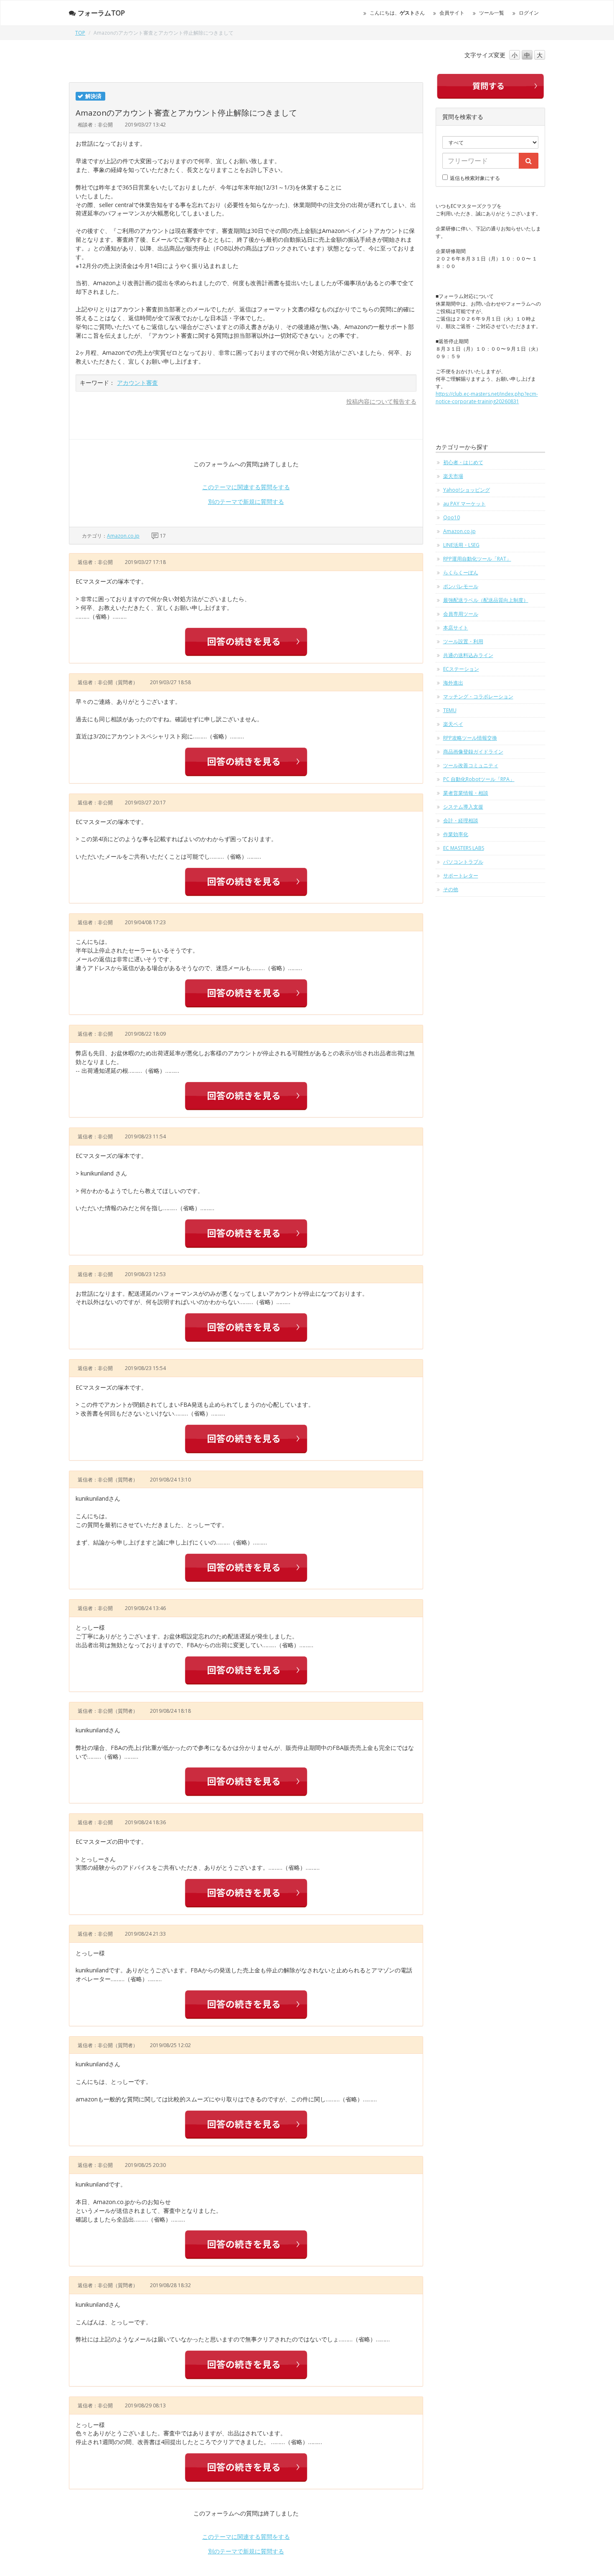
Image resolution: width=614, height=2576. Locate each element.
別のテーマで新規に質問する (246, 502)
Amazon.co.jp (123, 536)
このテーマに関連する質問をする (246, 487)
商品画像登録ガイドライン (473, 752)
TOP (80, 33)
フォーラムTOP (101, 13)
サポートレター (461, 876)
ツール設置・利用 (463, 641)
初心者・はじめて (463, 462)
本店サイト (456, 628)
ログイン (529, 13)
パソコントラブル (463, 862)
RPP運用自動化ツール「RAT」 (477, 559)
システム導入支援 (463, 807)
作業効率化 (456, 834)
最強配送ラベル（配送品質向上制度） (486, 600)
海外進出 (453, 683)
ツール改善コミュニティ (471, 765)
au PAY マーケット (464, 504)
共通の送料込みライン (468, 655)
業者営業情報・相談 (466, 793)
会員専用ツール (461, 614)
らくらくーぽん (461, 573)
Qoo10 (452, 517)
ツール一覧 (492, 13)
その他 (451, 889)
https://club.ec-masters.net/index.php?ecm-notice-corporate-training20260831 (487, 398)
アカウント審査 (137, 383)
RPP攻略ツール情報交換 (470, 738)
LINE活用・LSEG (461, 545)
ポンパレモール (461, 586)
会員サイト (452, 13)
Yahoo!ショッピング (467, 490)
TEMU (450, 710)
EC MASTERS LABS (464, 848)
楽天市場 (453, 476)
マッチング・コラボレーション (478, 696)
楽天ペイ (453, 724)
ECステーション (461, 669)
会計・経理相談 (461, 820)
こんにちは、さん (397, 13)
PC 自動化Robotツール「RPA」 (479, 779)
